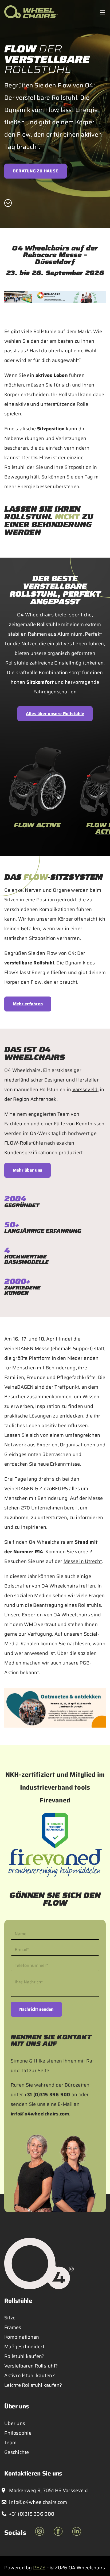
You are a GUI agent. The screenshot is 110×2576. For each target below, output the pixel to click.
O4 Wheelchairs (47, 1542)
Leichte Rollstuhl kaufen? (33, 2385)
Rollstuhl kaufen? (24, 2356)
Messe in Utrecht (83, 1561)
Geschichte (17, 2452)
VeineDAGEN (19, 1387)
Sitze (10, 2318)
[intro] (8, 203)
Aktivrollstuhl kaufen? (30, 2376)
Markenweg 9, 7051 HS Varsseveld (48, 2490)
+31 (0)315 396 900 (47, 2095)
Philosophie (18, 2433)
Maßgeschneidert (24, 2347)
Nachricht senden (36, 2009)
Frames (13, 2327)
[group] (37, 793)
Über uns (15, 2423)
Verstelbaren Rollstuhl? (31, 2366)
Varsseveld (85, 1090)
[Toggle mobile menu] (103, 12)
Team (64, 1114)
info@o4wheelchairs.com (40, 2114)
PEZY (39, 2568)
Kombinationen (22, 2337)
